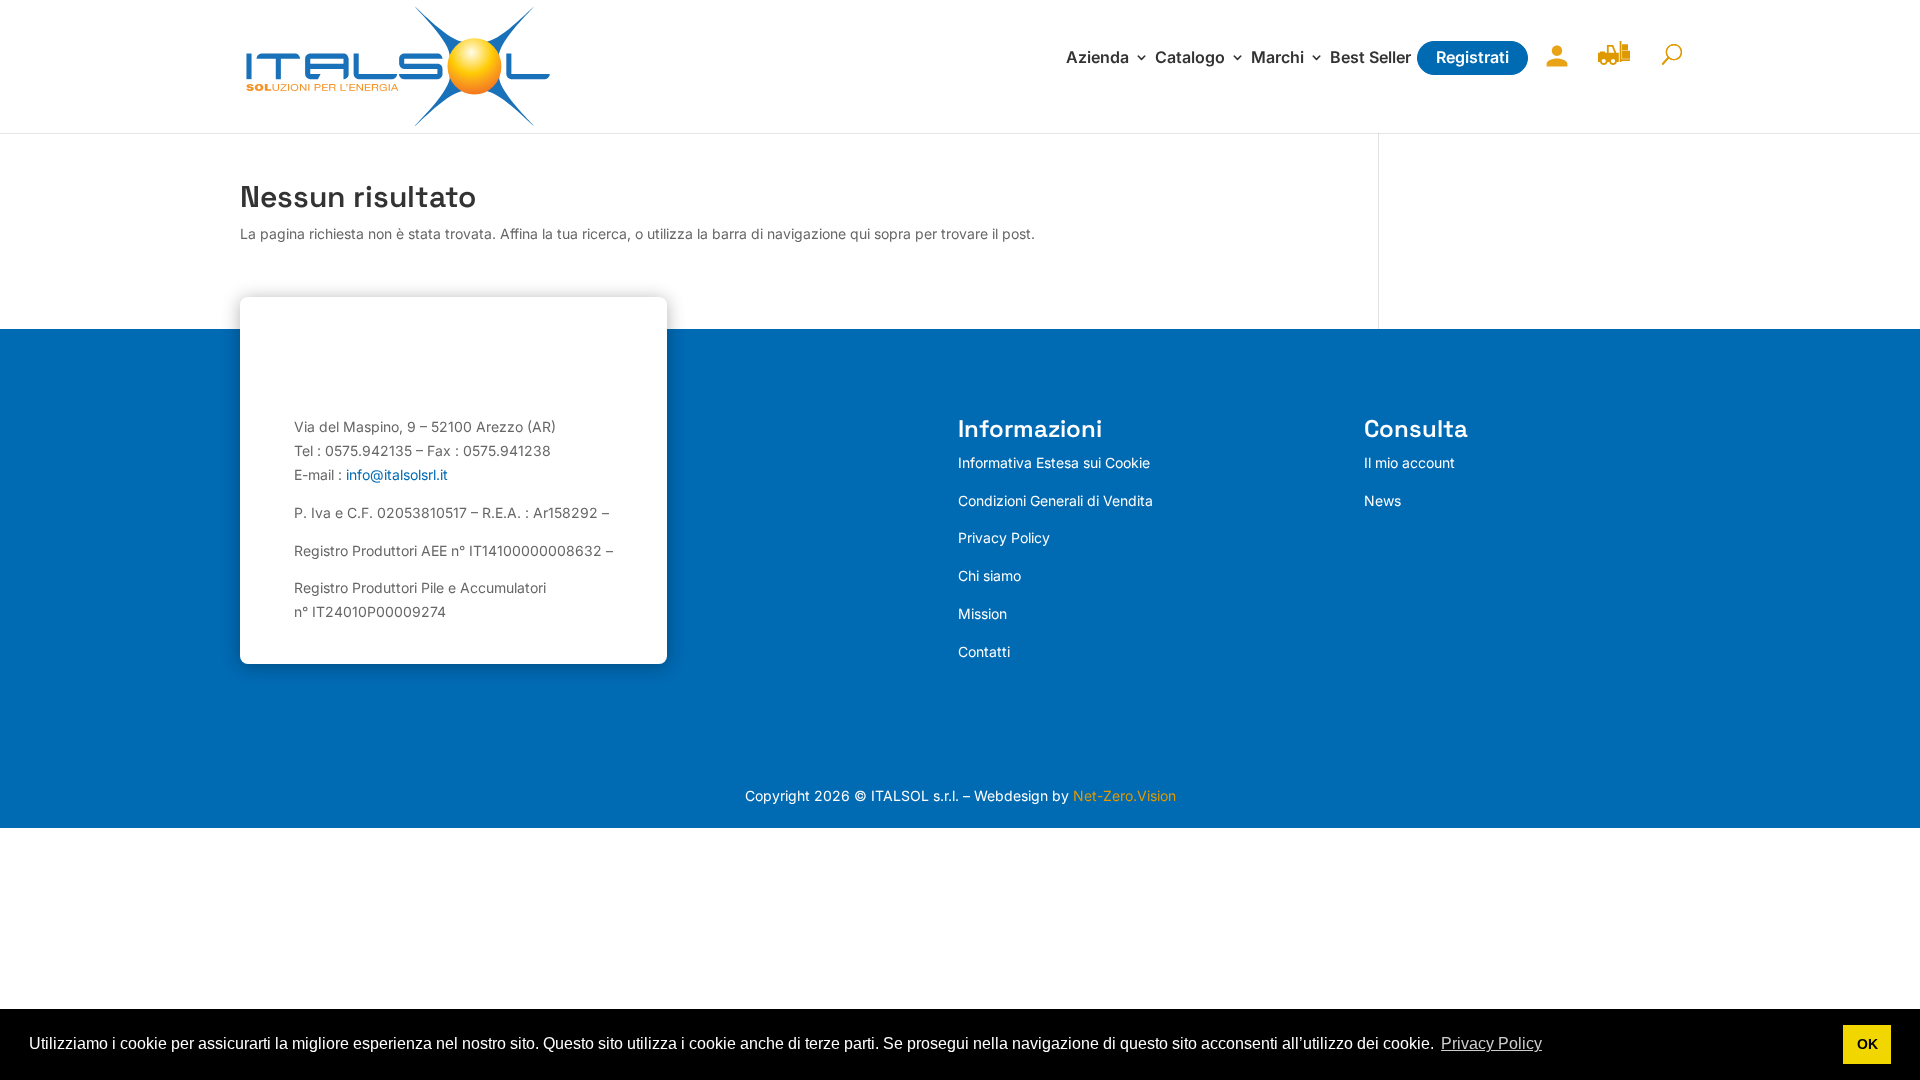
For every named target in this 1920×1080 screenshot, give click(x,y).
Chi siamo (989, 575)
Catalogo (1190, 58)
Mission (982, 613)
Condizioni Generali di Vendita (1055, 500)
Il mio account (1552, 68)
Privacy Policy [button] (1491, 1043)
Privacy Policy (1004, 537)
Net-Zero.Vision (1124, 795)
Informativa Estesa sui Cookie (1054, 462)
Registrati (1472, 57)
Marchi (1277, 58)
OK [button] (1867, 1044)
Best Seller (1370, 58)
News (1382, 500)
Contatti (984, 651)
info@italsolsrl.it (397, 474)
